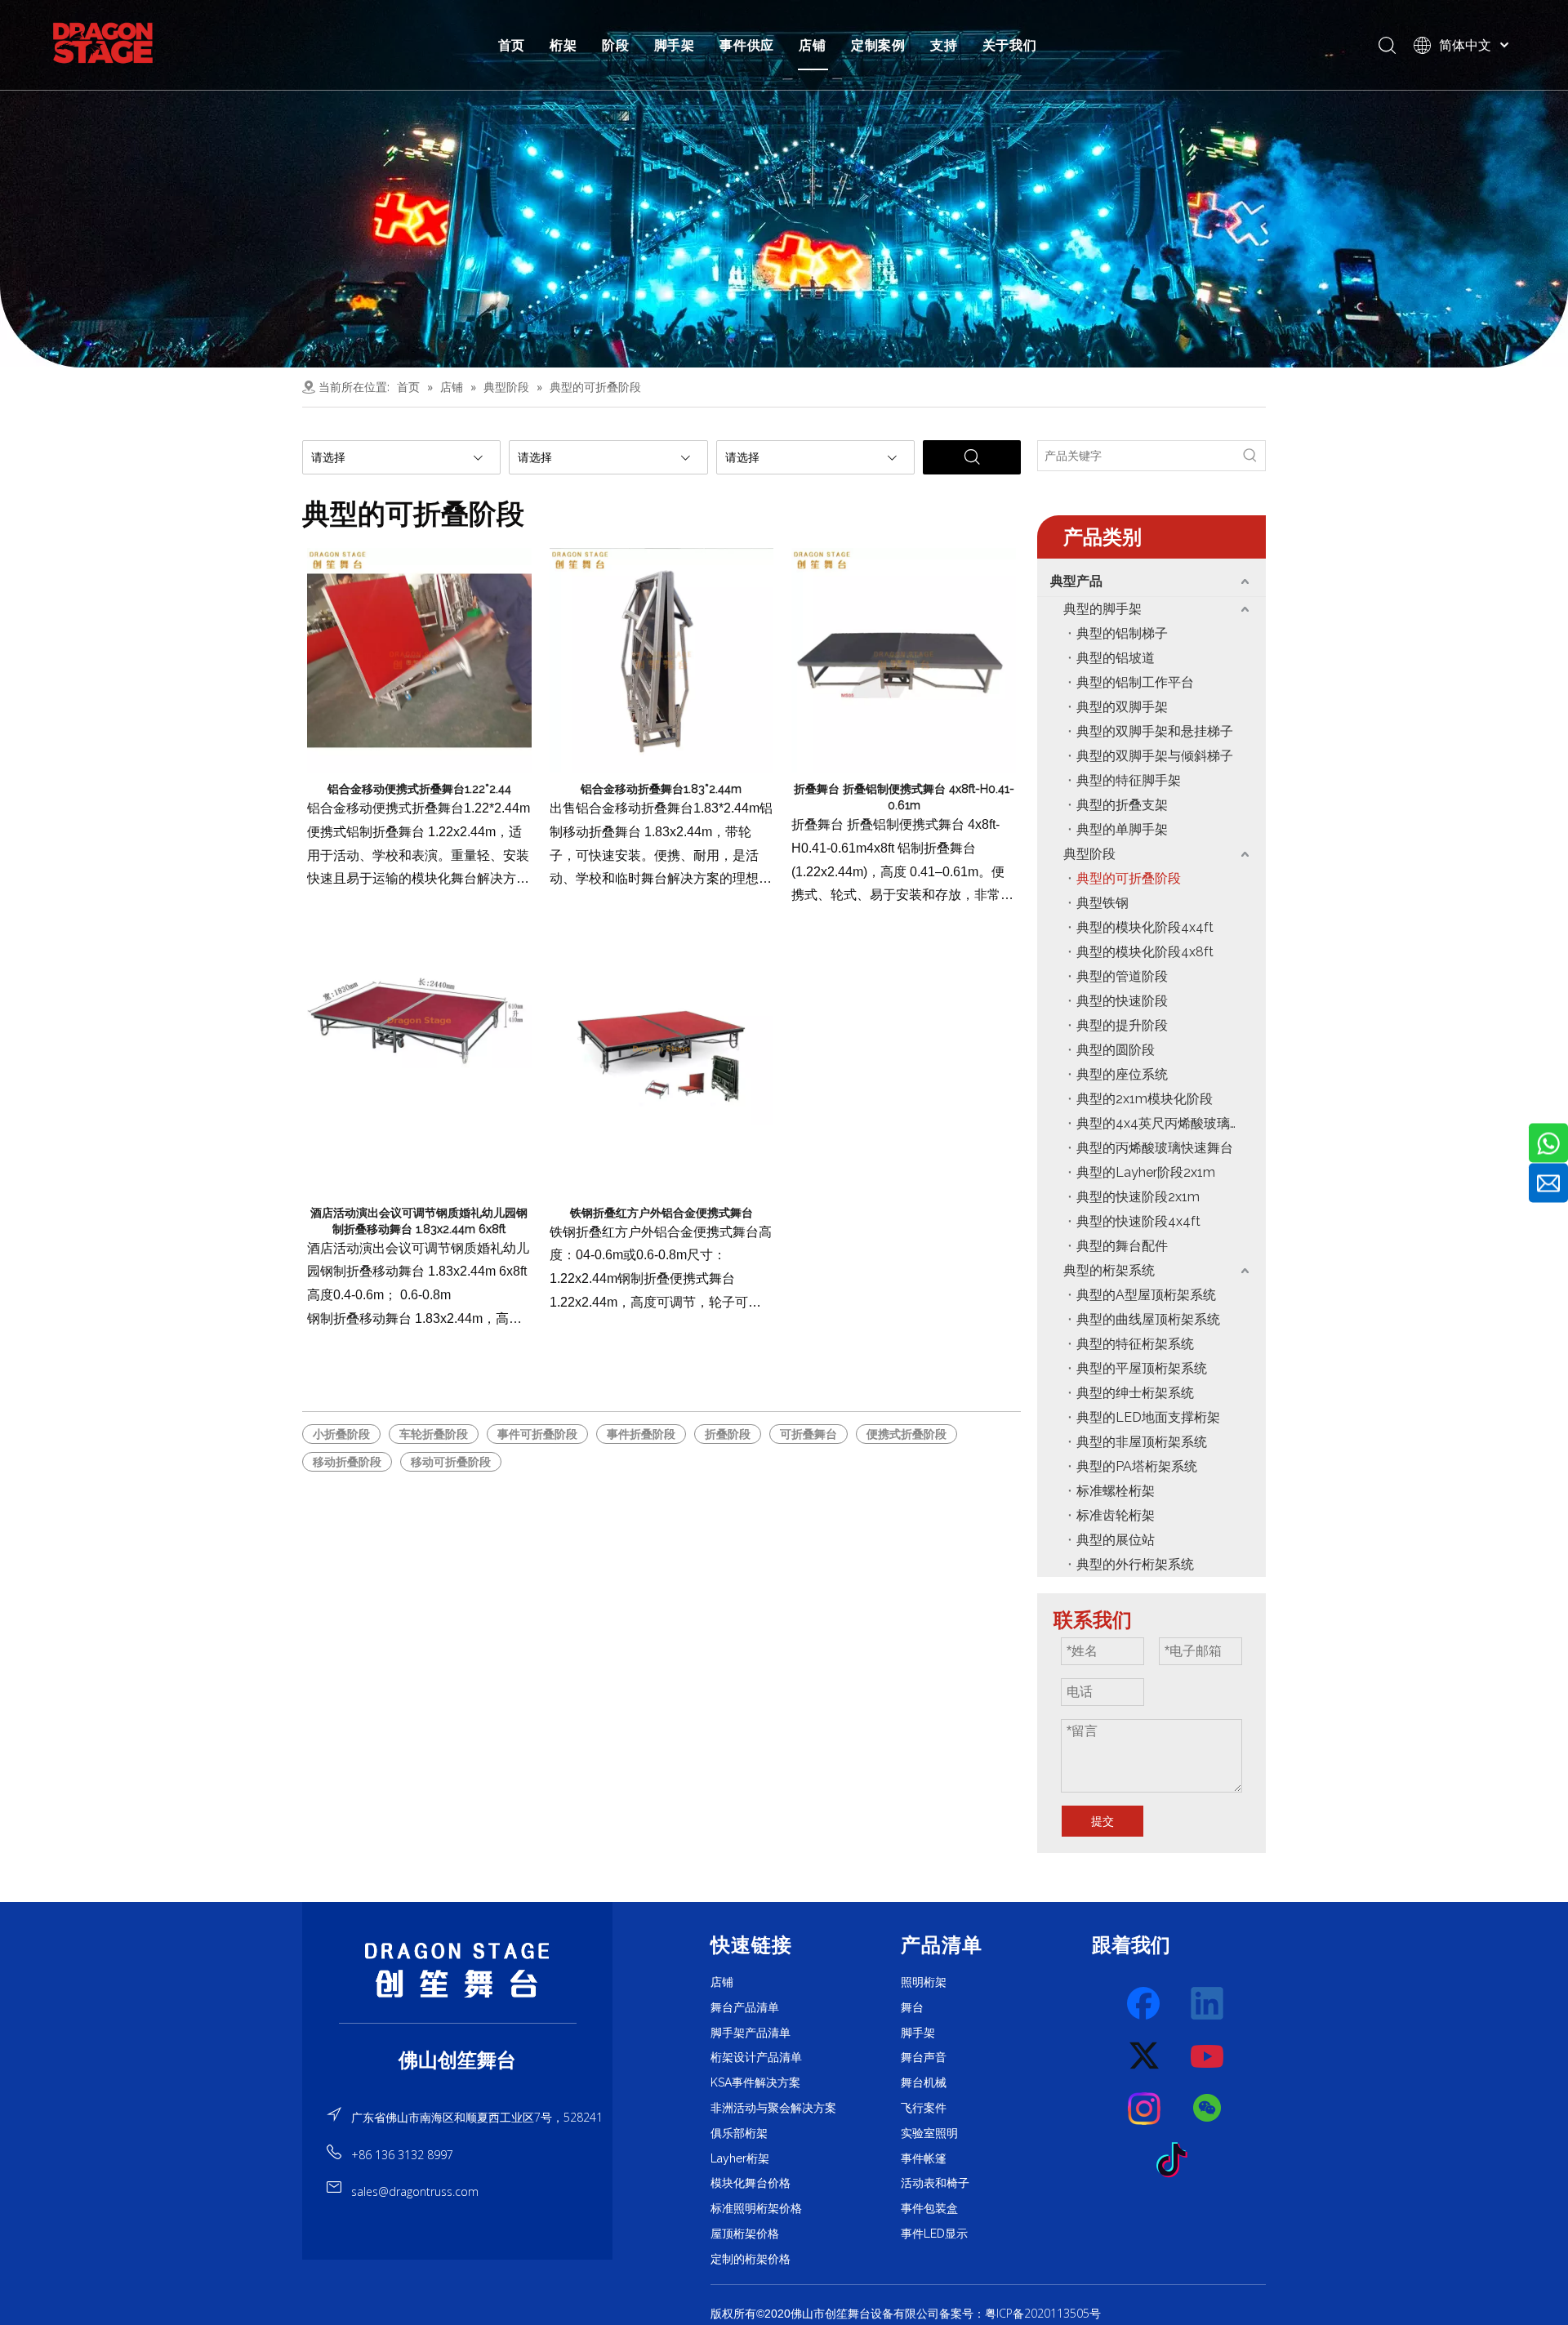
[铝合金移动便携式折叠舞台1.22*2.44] (419, 659)
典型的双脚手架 (1122, 707)
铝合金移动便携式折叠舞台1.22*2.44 (419, 789)
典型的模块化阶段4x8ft (1145, 952)
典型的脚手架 (1102, 609)
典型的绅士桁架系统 (1135, 1393)
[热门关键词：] (1250, 456)
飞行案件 (924, 2108)
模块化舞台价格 (751, 2183)
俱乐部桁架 (739, 2133)
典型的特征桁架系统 (1135, 1344)
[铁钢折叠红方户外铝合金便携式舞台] (662, 1048)
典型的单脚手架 (1122, 829)
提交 (1102, 1821)
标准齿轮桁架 (1116, 1515)
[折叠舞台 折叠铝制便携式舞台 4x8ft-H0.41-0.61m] (904, 659)
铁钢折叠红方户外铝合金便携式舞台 (661, 1213)
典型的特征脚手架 (1129, 780)
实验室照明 (929, 2133)
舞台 (912, 2007)
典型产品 (1076, 581)
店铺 (813, 45)
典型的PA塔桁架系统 (1137, 1466)
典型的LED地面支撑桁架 (1148, 1417)
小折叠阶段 (341, 1434)
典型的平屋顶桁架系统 (1142, 1368)
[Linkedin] (1208, 2004)
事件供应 (747, 45)
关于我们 (1010, 45)
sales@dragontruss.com (415, 2191)
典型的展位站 (1116, 1540)
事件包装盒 (929, 2208)
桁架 (563, 45)
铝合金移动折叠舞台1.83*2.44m (661, 789)
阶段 (616, 45)
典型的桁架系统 (1109, 1270)
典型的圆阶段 (1116, 1050)
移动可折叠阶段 (451, 1462)
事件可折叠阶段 (537, 1434)
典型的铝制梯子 (1122, 633)
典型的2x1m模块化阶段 (1145, 1099)
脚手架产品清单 (751, 2033)
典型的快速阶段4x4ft (1138, 1221)
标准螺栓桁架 (1116, 1491)
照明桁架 (924, 1982)
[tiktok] (1177, 2161)
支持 (944, 45)
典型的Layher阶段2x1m (1146, 1172)
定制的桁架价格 (751, 2259)
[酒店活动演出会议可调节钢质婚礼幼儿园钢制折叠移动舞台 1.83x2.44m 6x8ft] (419, 1018)
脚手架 (675, 45)
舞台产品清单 (745, 2007)
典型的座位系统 (1122, 1074)
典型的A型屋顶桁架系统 (1146, 1295)
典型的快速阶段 (1122, 1001)
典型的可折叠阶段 (1129, 878)
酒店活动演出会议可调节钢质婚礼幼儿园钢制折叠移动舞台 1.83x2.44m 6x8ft (419, 1221)
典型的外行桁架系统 (1135, 1564)
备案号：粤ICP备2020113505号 (1020, 2313)
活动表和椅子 (935, 2183)
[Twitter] (1145, 2056)
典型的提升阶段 (1122, 1025)
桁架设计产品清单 (756, 2057)
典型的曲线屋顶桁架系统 (1148, 1319)
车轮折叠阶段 (434, 1434)
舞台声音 (924, 2057)
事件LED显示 (934, 2234)
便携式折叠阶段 (906, 1434)
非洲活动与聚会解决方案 (773, 2108)
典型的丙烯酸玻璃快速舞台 (1155, 1148)
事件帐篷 (924, 2158)
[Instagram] (1145, 2109)
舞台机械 (924, 2082)
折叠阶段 (728, 1434)
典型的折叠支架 (1122, 805)
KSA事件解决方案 (755, 2082)
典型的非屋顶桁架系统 (1142, 1442)
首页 (512, 45)
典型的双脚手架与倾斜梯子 (1155, 756)
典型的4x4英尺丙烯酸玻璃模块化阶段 (1171, 1123)
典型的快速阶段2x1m (1138, 1197)
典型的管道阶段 (1122, 976)
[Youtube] (1208, 2056)
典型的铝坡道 (1116, 658)
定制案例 (878, 45)
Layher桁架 (740, 2158)
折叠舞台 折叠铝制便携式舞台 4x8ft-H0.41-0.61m (904, 797)
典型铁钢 (1102, 903)
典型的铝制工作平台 (1135, 682)
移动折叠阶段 (347, 1462)
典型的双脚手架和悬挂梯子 (1155, 731)
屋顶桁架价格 (745, 2234)
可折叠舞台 (808, 1434)
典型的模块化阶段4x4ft (1145, 927)
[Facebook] (1145, 2004)
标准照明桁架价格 (756, 2208)
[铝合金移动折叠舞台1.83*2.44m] (662, 659)
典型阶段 (1089, 854)
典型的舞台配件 (1122, 1246)
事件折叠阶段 (641, 1434)
